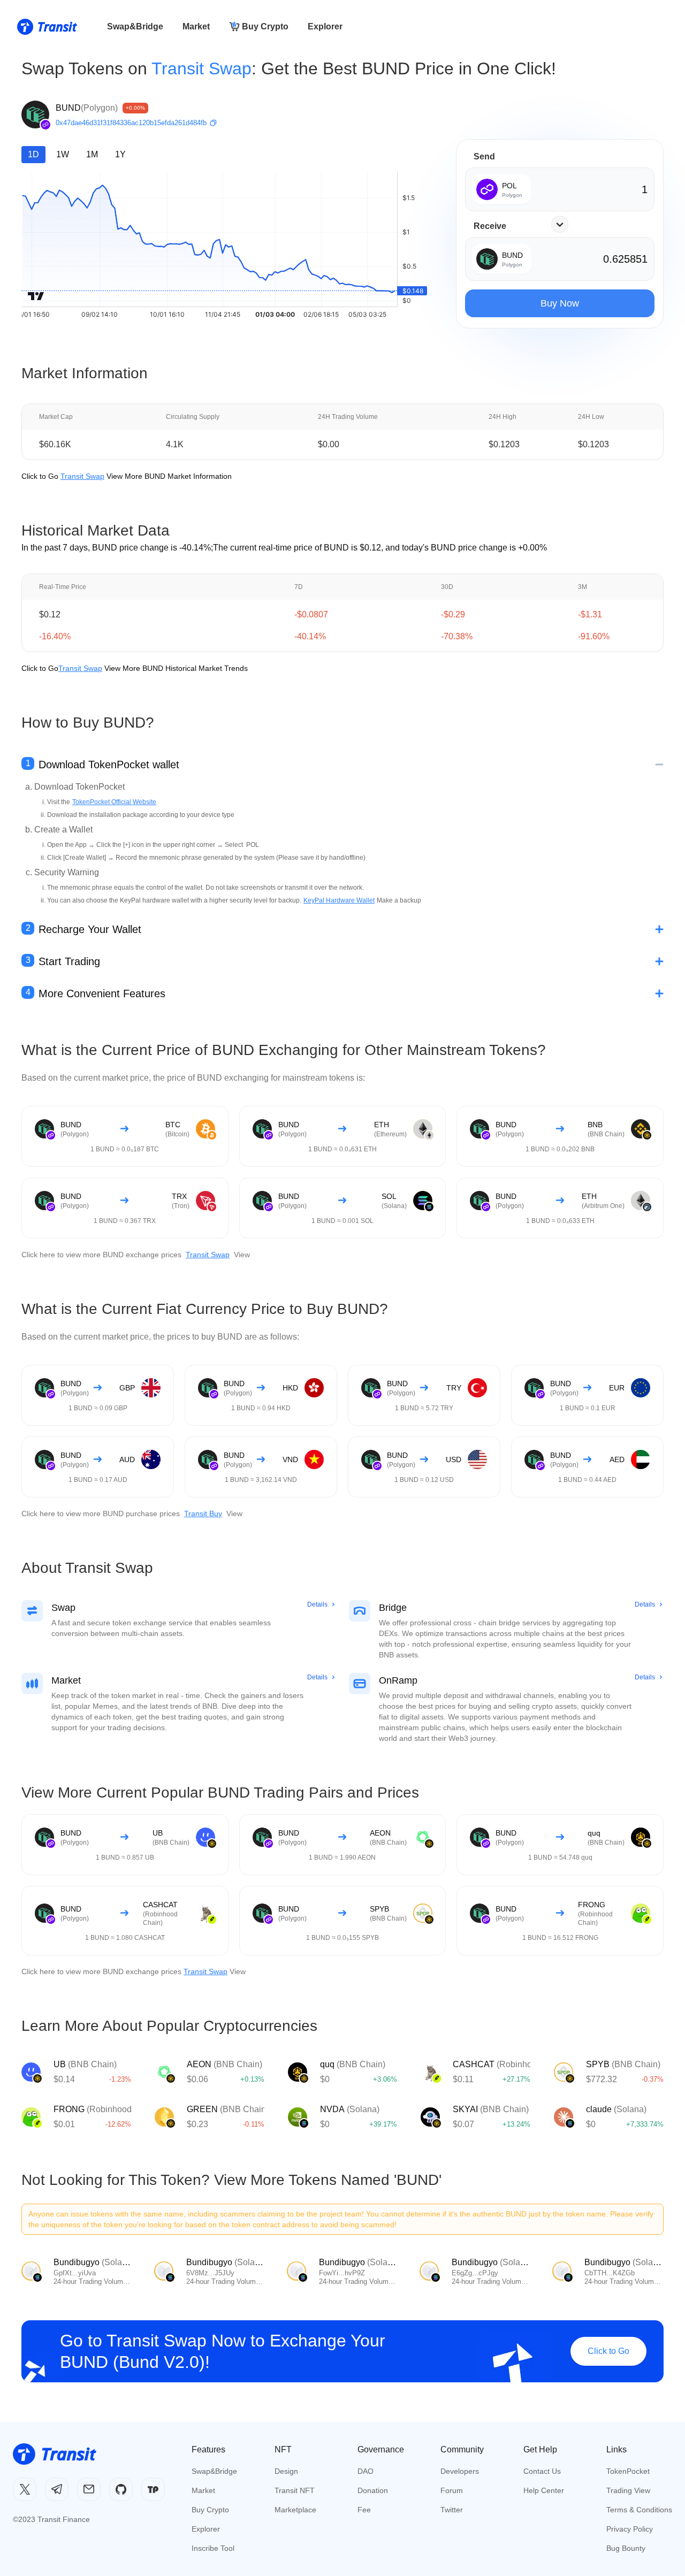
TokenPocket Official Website (114, 802)
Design (286, 2471)
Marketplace (295, 2510)
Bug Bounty (626, 2548)
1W (63, 154)
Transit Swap (201, 68)
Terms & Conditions (639, 2510)
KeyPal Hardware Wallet (339, 900)
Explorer (325, 26)
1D (33, 154)
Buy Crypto (265, 26)
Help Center (544, 2490)
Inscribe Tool (213, 2548)
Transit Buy (203, 1514)
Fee (364, 2510)
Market (196, 26)
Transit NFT (295, 2490)
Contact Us (542, 2471)
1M (92, 154)
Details (317, 1604)
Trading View (628, 2490)
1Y (120, 154)
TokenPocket (628, 2471)
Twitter (452, 2510)
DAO (366, 2471)
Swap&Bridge (135, 26)
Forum (452, 2490)
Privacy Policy (630, 2529)
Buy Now (560, 303)
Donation (373, 2490)
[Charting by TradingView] (36, 296)
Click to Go (608, 2351)
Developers (460, 2471)
